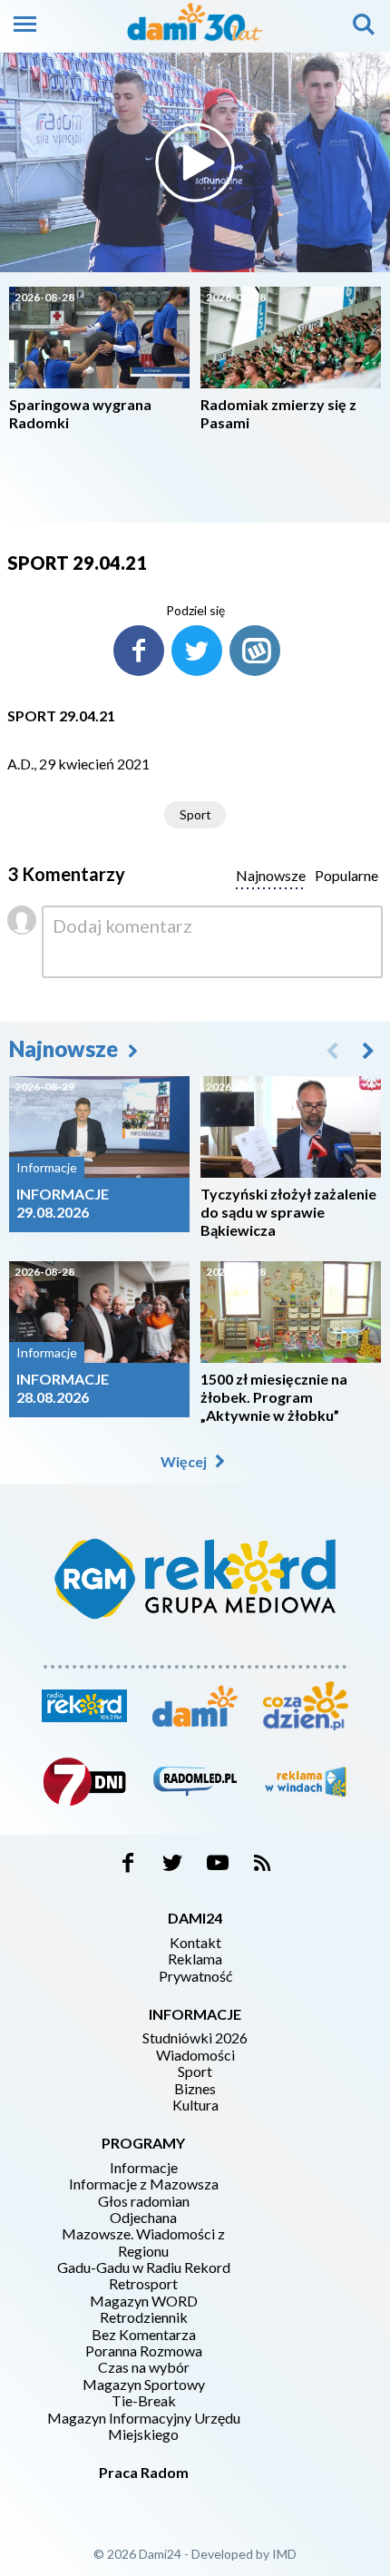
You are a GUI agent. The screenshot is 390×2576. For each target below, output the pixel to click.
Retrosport (143, 2284)
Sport (195, 814)
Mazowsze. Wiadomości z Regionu (143, 2242)
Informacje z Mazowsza (144, 2184)
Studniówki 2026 (195, 2038)
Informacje (144, 2168)
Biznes (195, 2089)
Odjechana (143, 2218)
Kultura (195, 2105)
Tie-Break (144, 2401)
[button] (368, 1050)
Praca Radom (144, 2472)
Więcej (185, 1461)
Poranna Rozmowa (144, 2351)
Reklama (195, 1959)
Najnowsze (66, 1048)
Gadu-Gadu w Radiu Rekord (144, 2267)
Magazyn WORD (144, 2301)
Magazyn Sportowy (144, 2385)
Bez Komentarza (144, 2335)
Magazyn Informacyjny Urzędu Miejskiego (144, 2426)
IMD (284, 2554)
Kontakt (195, 1943)
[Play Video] (195, 162)
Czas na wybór (144, 2367)
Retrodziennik (144, 2317)
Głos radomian (144, 2201)
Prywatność (195, 1976)
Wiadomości (195, 2055)
